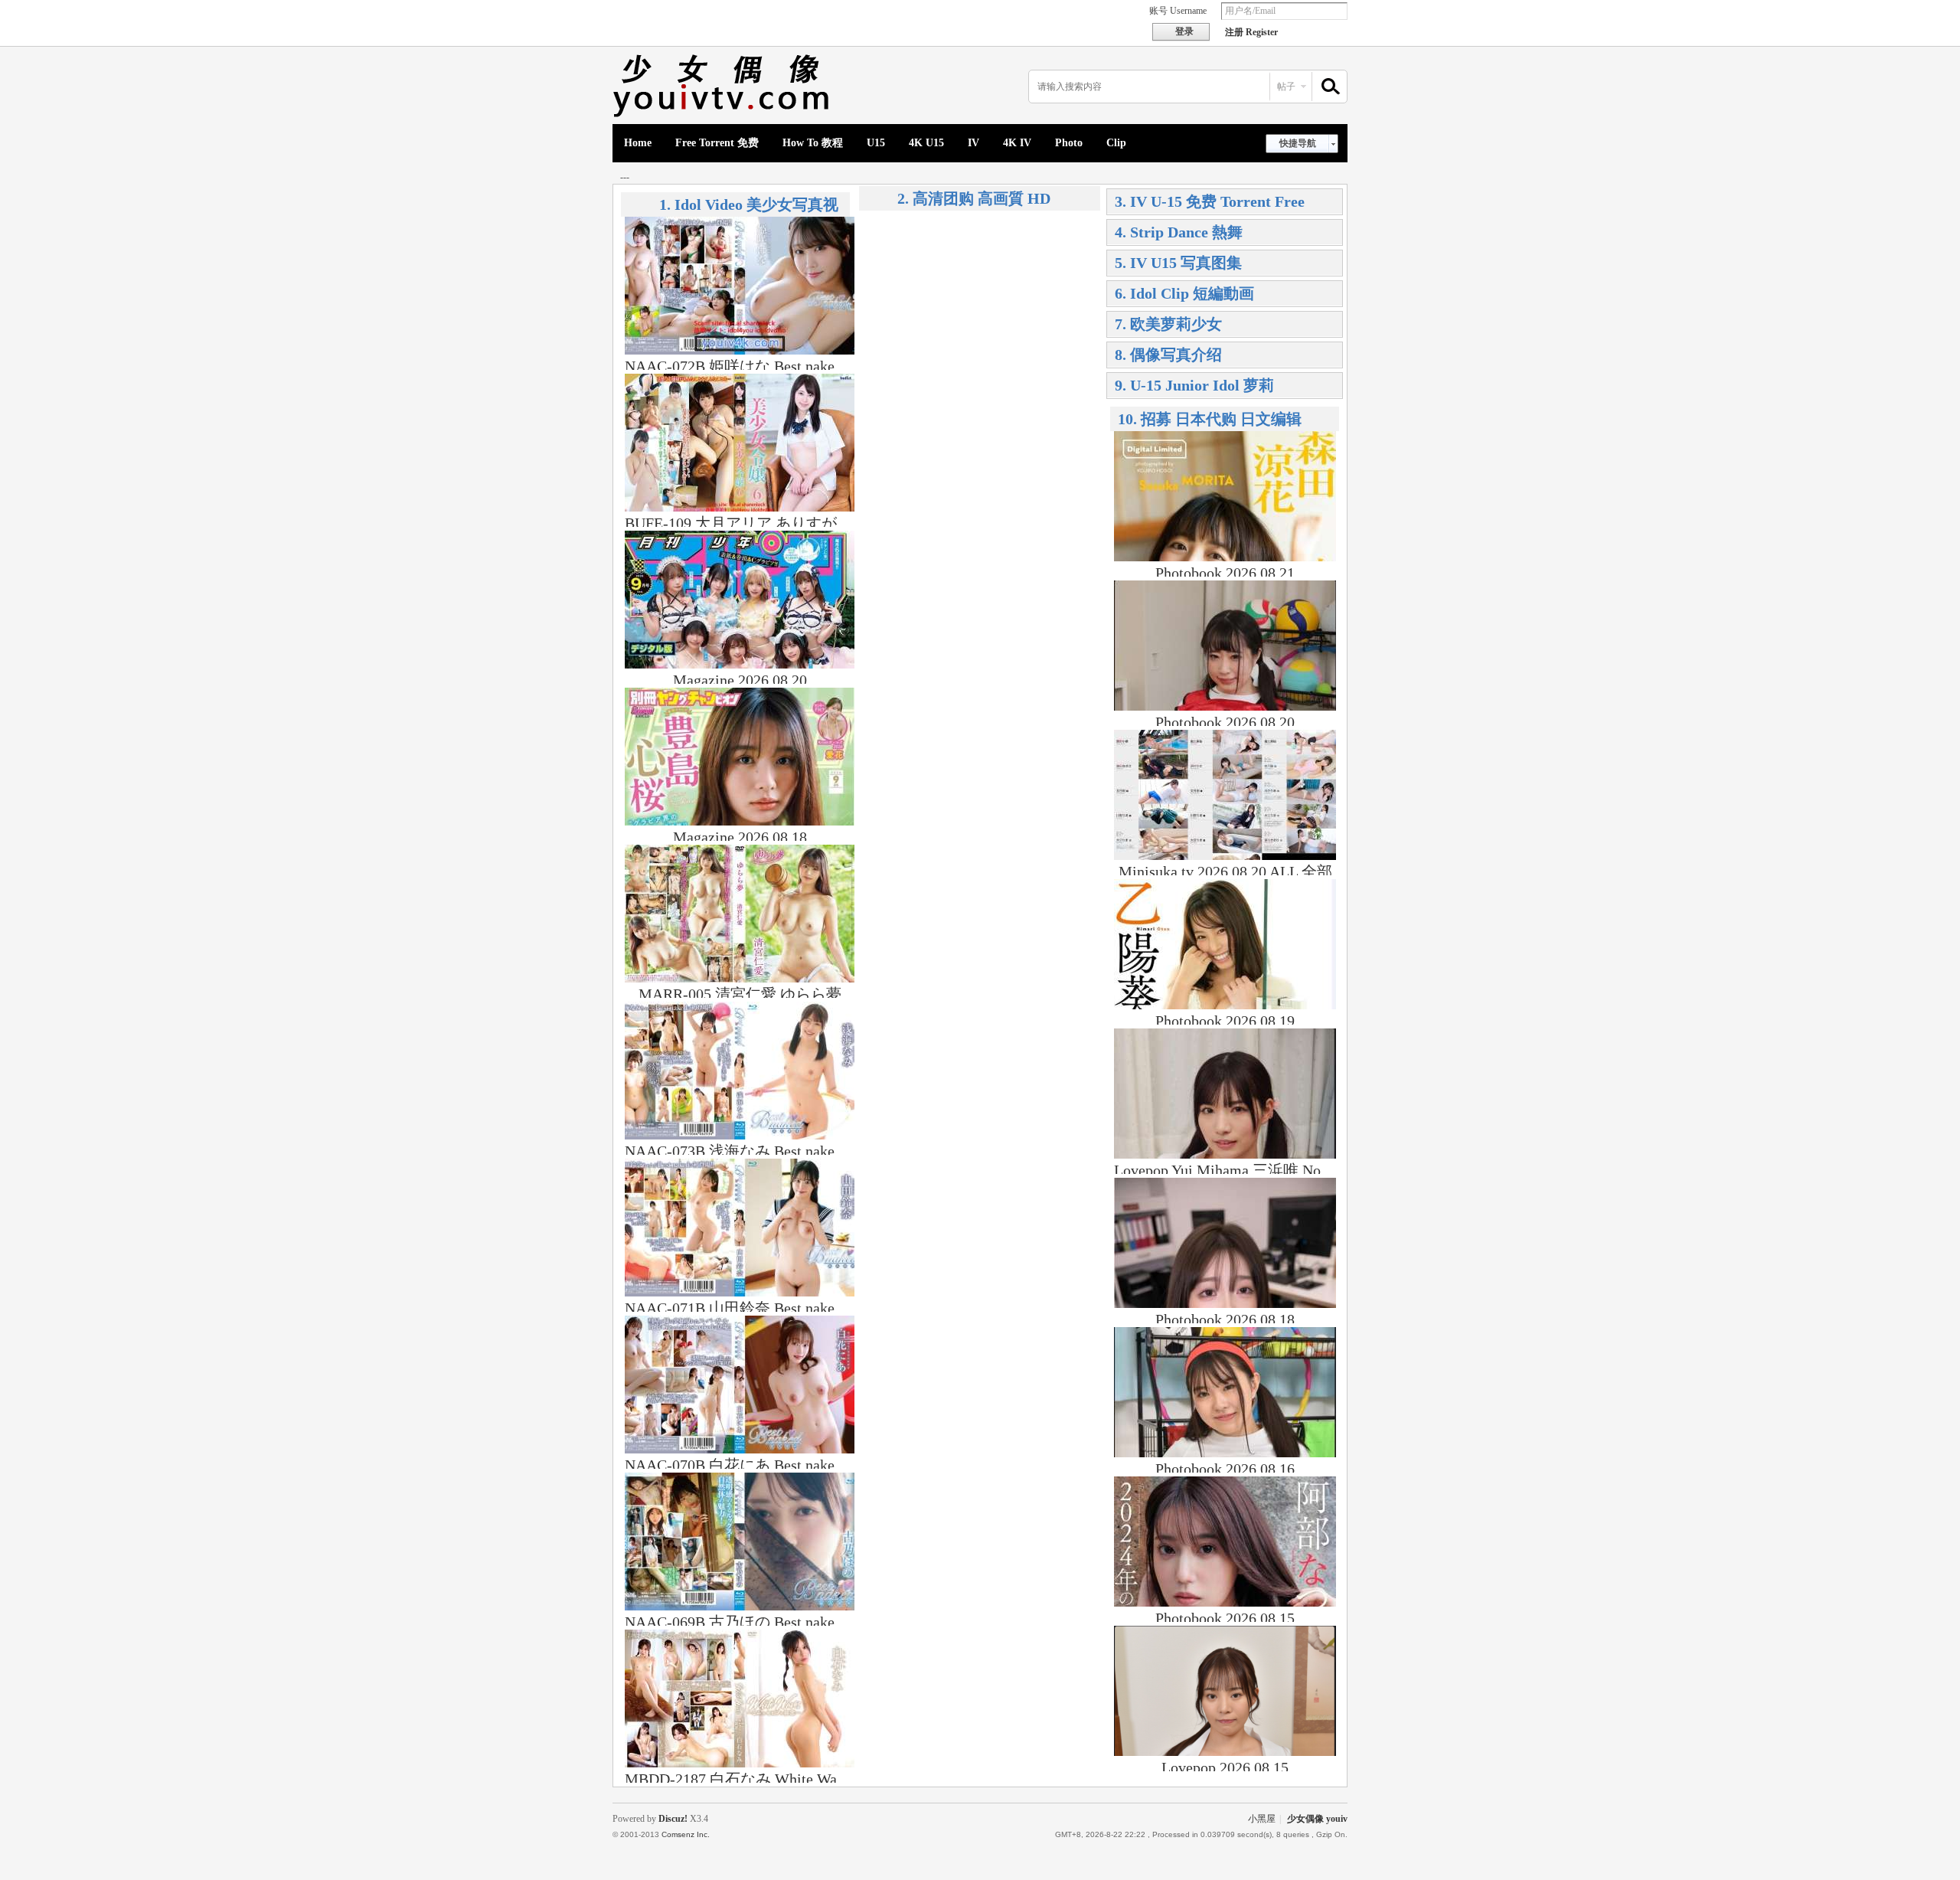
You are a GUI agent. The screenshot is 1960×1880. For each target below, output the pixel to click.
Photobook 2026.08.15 (1225, 1618)
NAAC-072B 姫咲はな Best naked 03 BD (755, 366)
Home (638, 143)
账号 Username (1178, 11)
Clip (1116, 143)
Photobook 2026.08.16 (1225, 1469)
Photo (1069, 143)
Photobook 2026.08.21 (1225, 573)
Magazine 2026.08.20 (740, 680)
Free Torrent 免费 (717, 143)
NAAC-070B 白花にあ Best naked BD (746, 1465)
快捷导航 (1298, 143)
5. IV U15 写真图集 (1178, 263)
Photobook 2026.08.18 (1225, 1319)
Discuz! (673, 1819)
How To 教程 (813, 143)
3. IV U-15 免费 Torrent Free (1210, 201)
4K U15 (926, 143)
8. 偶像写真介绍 (1168, 355)
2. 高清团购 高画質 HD (974, 198)
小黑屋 (1262, 1819)
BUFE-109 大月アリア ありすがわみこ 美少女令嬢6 (798, 523)
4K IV (1017, 143)
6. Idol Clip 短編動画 (1184, 293)
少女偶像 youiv (1317, 1819)
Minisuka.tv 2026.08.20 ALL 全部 (1225, 871)
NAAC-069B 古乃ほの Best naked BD (746, 1622)
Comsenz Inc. (686, 1834)
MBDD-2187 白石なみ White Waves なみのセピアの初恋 (812, 1779)
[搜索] (1328, 87)
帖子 (1286, 87)
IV (973, 143)
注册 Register (1251, 32)
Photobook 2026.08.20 (1225, 722)
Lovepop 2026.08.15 (1225, 1767)
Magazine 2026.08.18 (740, 837)
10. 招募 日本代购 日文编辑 (1210, 419)
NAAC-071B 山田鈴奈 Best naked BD (746, 1308)
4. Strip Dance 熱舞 (1179, 232)
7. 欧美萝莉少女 (1168, 324)
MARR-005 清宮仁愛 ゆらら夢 (740, 994)
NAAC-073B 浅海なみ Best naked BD (746, 1151)
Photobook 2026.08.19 (1225, 1021)
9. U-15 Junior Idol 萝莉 (1194, 385)
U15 (876, 143)
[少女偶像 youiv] (724, 115)
